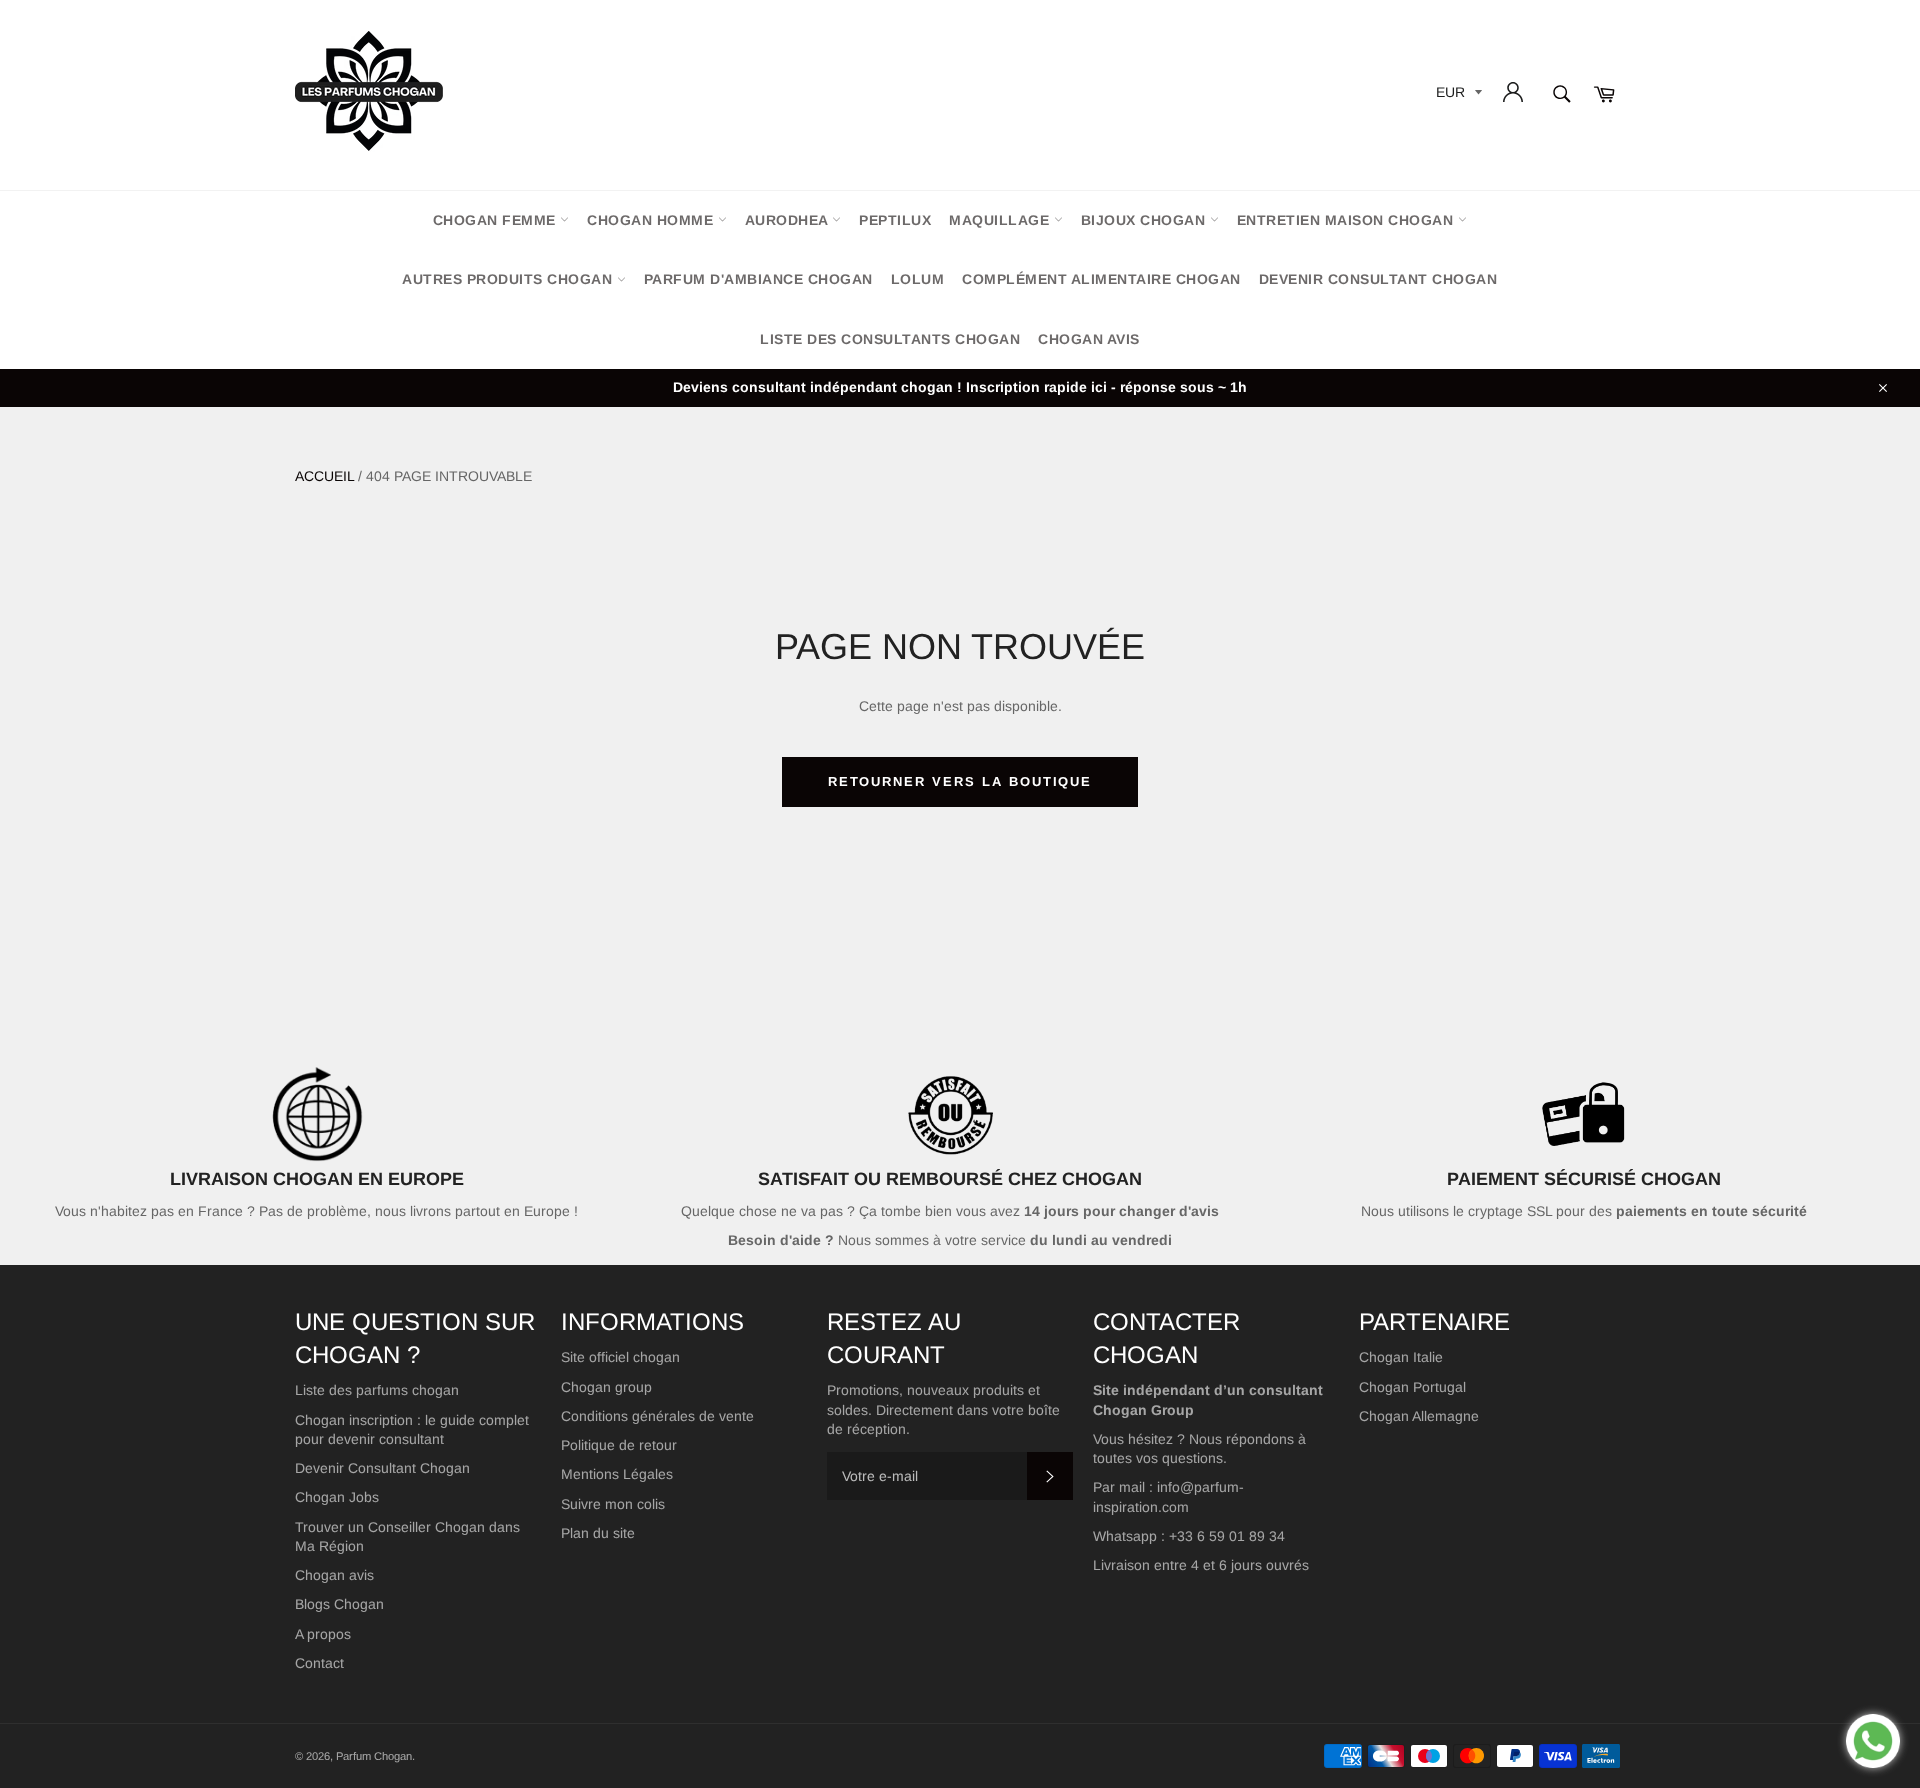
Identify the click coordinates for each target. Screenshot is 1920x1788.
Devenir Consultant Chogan (382, 1468)
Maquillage (1001, 220)
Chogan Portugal (1412, 1387)
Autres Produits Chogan (509, 279)
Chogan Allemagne (1419, 1416)
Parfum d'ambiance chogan (758, 279)
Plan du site (598, 1533)
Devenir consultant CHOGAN (1378, 279)
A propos (323, 1634)
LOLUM (918, 279)
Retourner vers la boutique (960, 781)
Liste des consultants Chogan (890, 339)
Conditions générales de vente (657, 1416)
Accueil (324, 476)
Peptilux (895, 220)
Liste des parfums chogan (377, 1390)
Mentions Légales (617, 1474)
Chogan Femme (497, 220)
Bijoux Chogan (1145, 220)
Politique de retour (619, 1445)
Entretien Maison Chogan (1347, 220)
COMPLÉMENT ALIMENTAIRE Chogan (1101, 279)
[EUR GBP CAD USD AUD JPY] (1457, 95)
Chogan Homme (652, 220)
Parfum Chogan (374, 1756)
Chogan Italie (1401, 1357)
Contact (319, 1663)
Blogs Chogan (339, 1604)
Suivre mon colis (613, 1504)
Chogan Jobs (337, 1497)
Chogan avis (1089, 339)
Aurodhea (789, 220)
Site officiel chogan (620, 1357)
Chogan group (606, 1387)
